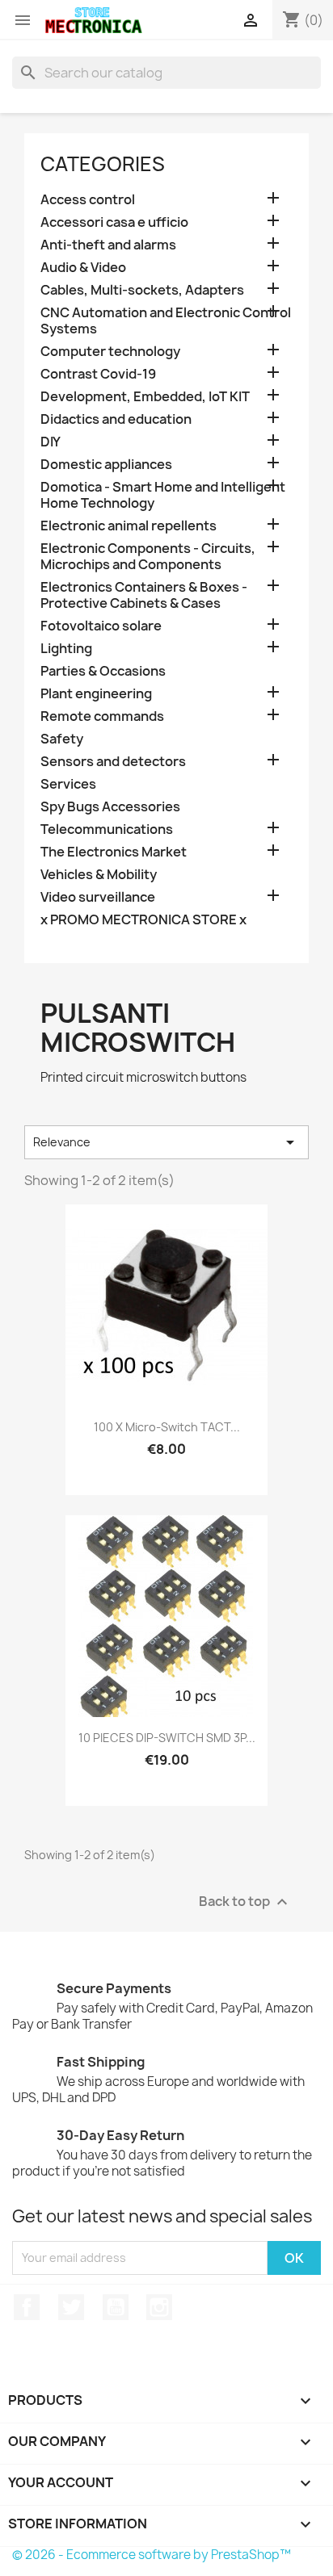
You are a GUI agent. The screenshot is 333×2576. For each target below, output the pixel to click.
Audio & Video (83, 268)
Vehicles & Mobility (99, 875)
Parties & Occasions (103, 671)
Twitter (71, 2307)
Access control (88, 200)
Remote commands (102, 716)
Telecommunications (107, 829)
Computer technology (110, 352)
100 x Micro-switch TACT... (167, 1427)
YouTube (116, 2307)
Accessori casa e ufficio (114, 222)
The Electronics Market (114, 852)
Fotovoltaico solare (101, 626)
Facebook (27, 2307)
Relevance (166, 1142)
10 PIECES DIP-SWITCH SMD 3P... (167, 1738)
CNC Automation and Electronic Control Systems (166, 321)
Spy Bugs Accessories (110, 807)
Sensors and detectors (113, 762)
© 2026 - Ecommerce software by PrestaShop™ (152, 2555)
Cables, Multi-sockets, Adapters (142, 290)
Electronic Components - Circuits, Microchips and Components (148, 557)
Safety (62, 739)
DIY (51, 442)
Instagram (159, 2307)
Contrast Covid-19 (98, 374)
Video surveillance (98, 897)
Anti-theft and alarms (108, 245)
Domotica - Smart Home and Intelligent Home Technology (163, 495)
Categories (103, 164)
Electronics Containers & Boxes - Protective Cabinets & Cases (144, 595)
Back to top (245, 1902)
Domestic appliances (106, 465)
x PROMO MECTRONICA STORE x (143, 920)
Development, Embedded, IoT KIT (145, 397)
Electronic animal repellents (129, 526)
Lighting (66, 649)
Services (68, 784)
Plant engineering (96, 694)
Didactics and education (116, 419)
